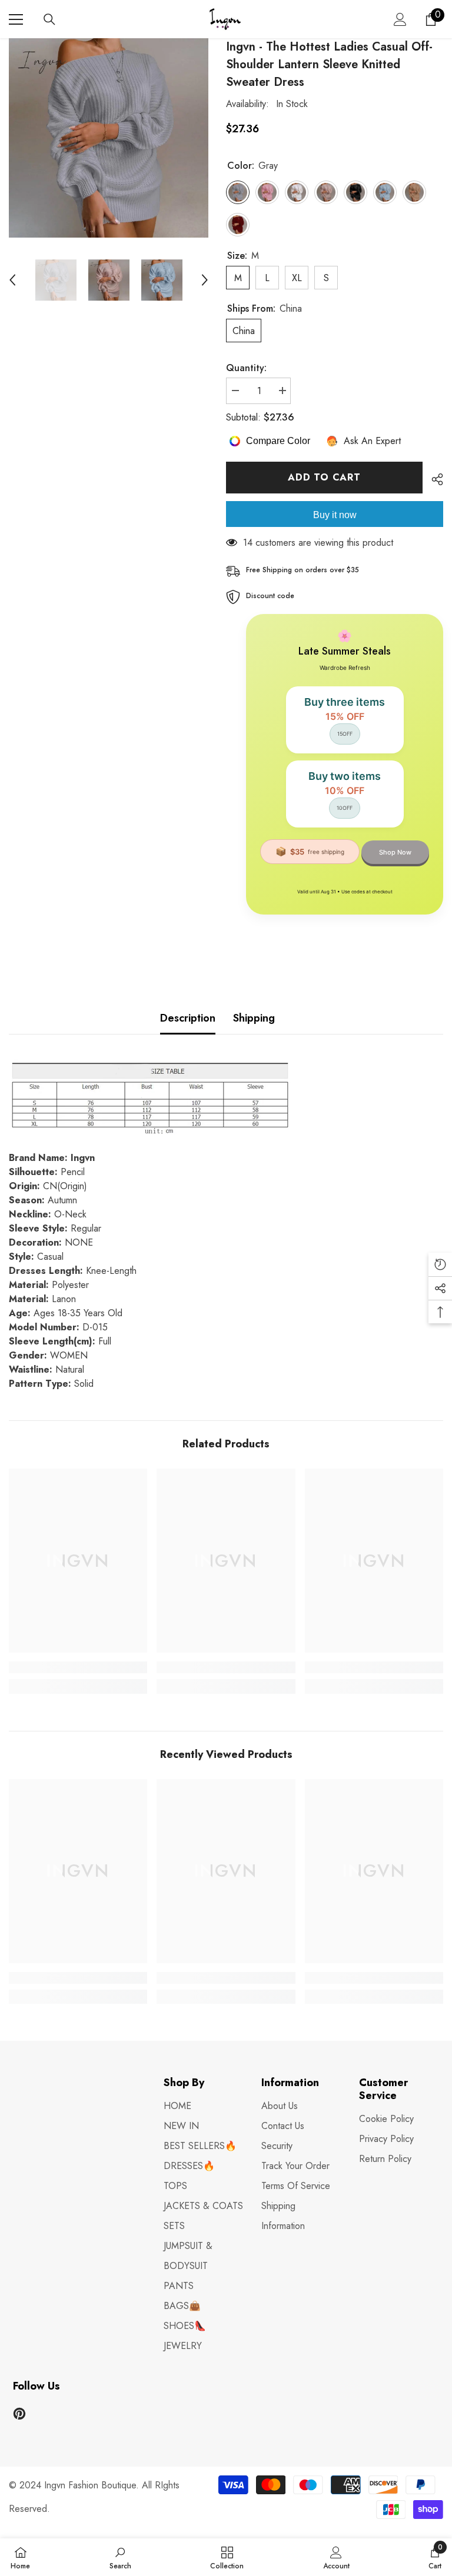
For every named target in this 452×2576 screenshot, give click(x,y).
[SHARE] (433, 479)
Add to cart (324, 477)
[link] (78, 1667)
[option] (109, 138)
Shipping (254, 1018)
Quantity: (246, 368)
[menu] (16, 19)
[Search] (49, 19)
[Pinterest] (19, 2414)
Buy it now (335, 515)
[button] (12, 280)
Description (188, 1018)
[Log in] (400, 19)
